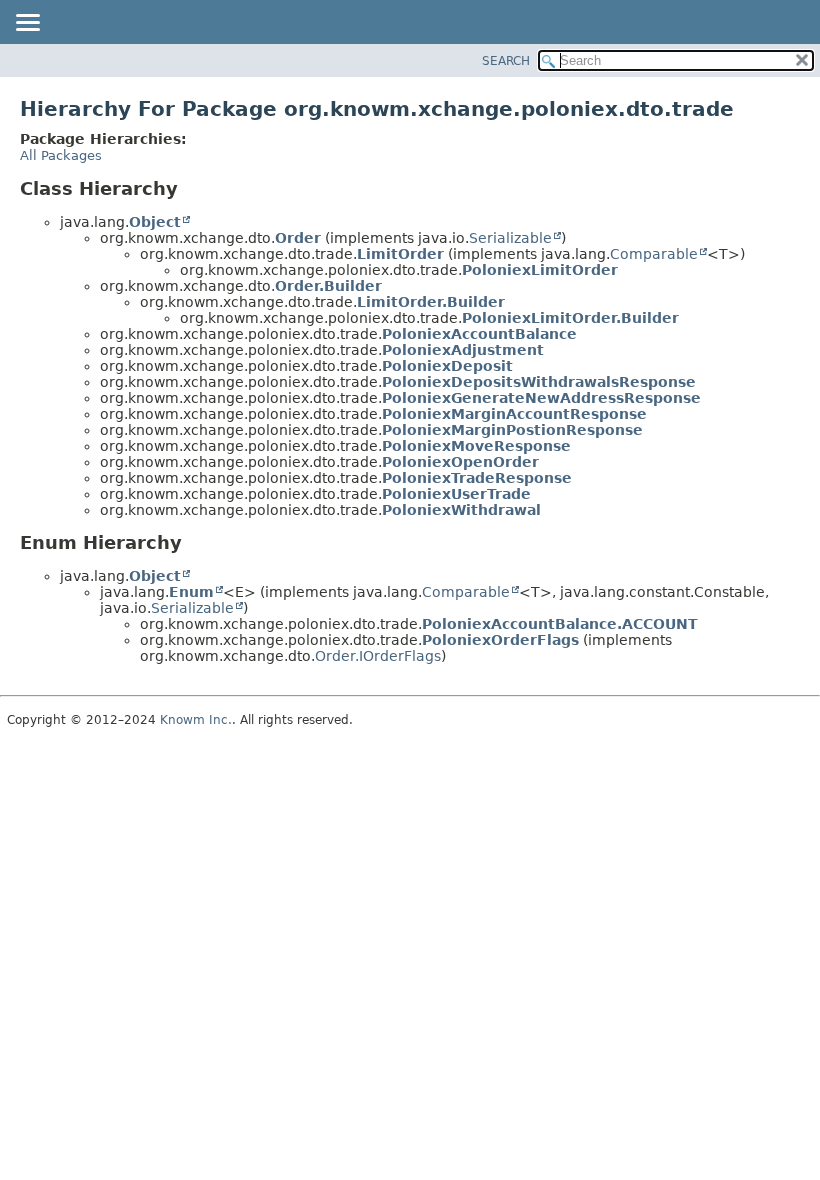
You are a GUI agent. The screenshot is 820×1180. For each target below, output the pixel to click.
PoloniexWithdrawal (461, 510)
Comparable (654, 254)
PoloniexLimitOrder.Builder (570, 318)
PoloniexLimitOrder (540, 270)
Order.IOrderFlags (378, 656)
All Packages (61, 155)
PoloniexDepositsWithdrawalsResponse (539, 382)
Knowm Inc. (196, 720)
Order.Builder (328, 286)
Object (155, 222)
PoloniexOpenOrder (460, 462)
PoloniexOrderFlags (500, 640)
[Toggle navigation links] (27, 24)
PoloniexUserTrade (456, 494)
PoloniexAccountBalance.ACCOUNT (560, 624)
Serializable (510, 238)
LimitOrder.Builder (431, 302)
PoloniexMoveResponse (476, 446)
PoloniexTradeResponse (477, 478)
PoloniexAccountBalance (479, 334)
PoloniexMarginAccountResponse (514, 414)
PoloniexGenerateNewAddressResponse (541, 398)
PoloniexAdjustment (463, 350)
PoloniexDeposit (447, 366)
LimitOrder (400, 254)
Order (298, 238)
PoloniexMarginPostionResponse (512, 430)
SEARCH (506, 61)
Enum (191, 592)
